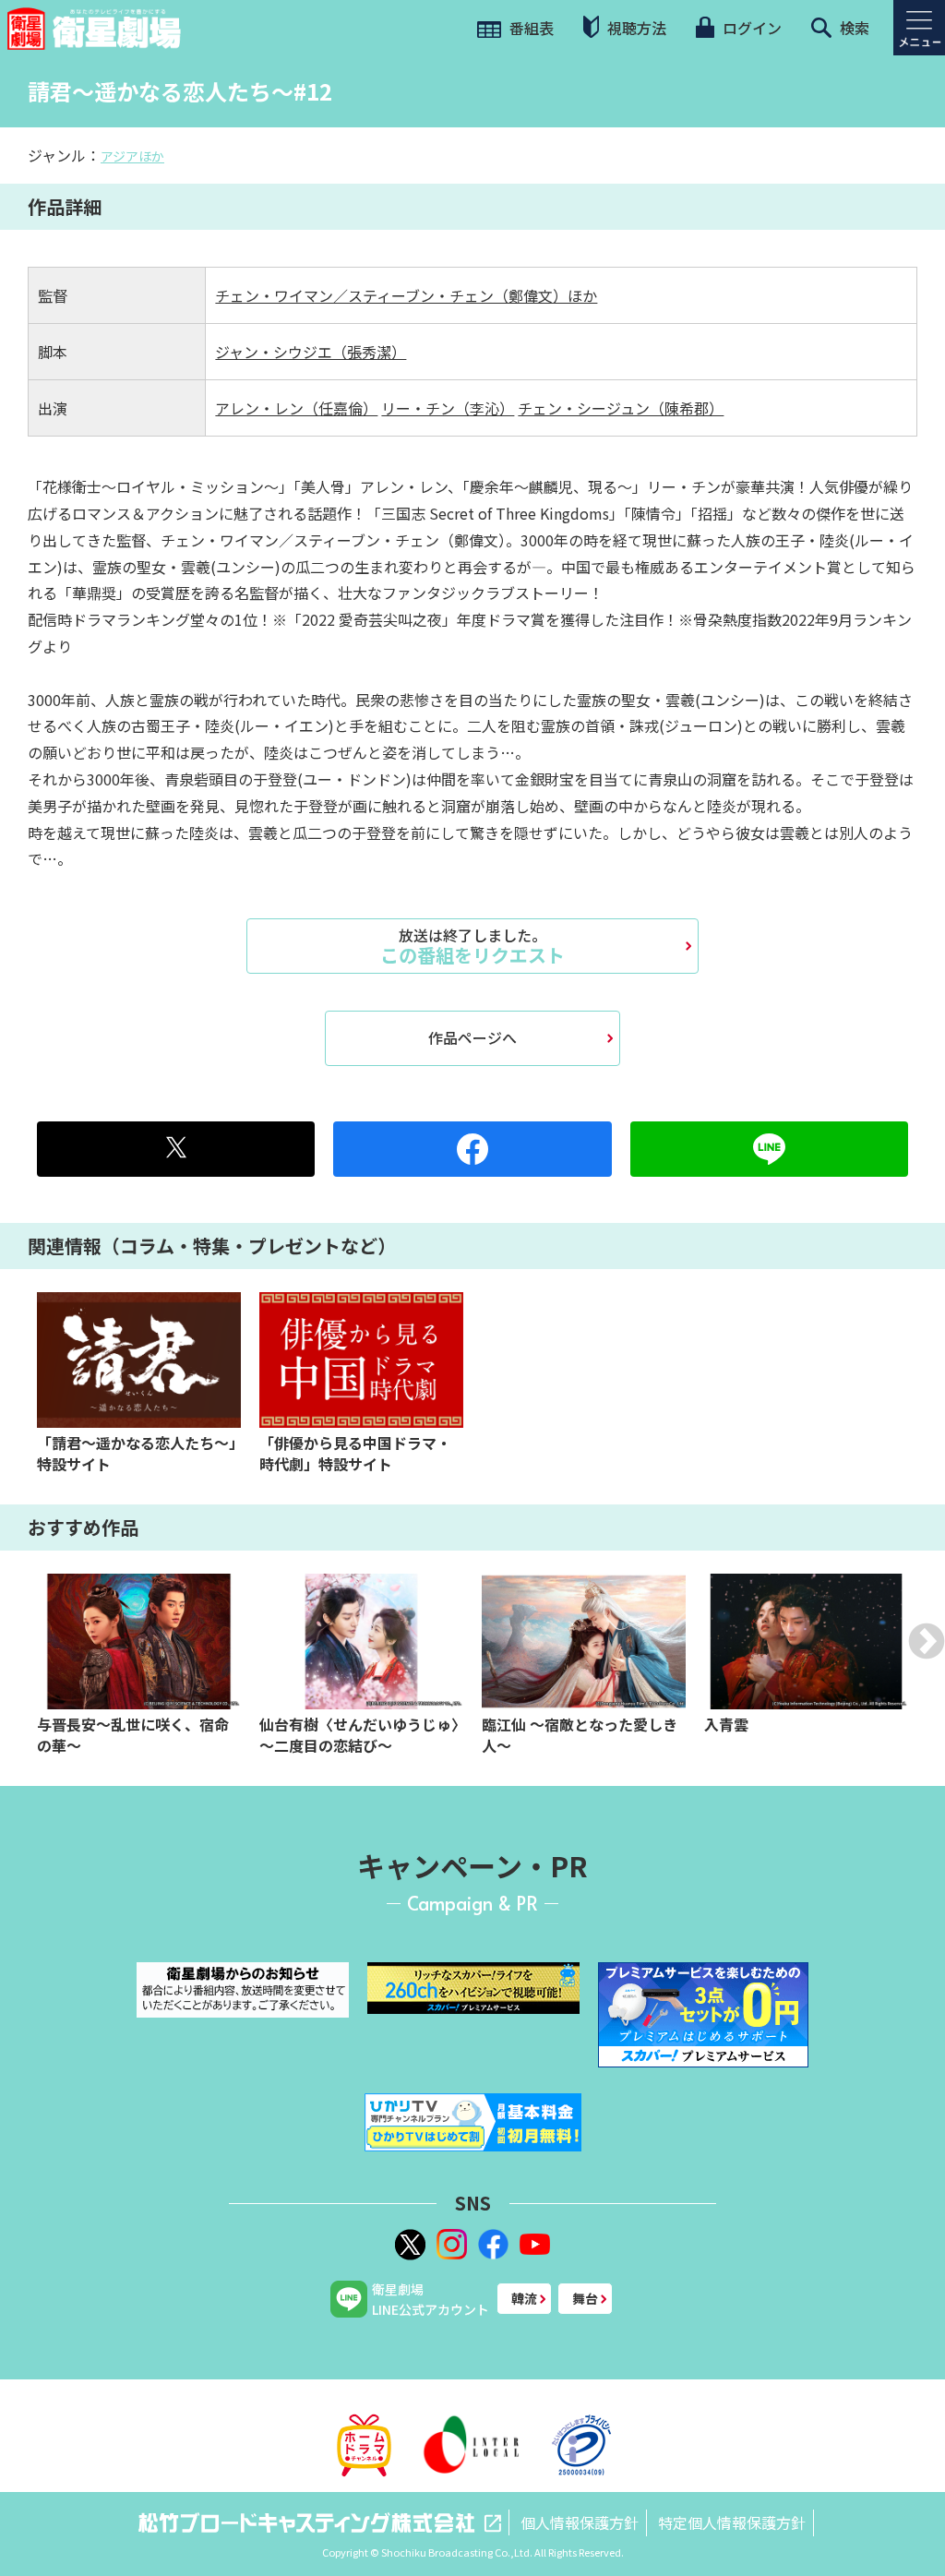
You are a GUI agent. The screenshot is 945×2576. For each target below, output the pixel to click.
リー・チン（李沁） (448, 408)
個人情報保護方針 (580, 2522)
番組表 (530, 28)
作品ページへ (472, 1037)
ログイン (750, 28)
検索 (853, 28)
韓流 (524, 2298)
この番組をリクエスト (472, 946)
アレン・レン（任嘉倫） (296, 408)
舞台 (585, 2298)
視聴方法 (635, 28)
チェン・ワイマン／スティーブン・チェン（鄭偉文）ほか (406, 295)
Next (927, 1641)
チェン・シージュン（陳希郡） (621, 408)
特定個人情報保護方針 (732, 2522)
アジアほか (132, 156)
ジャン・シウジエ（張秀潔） (311, 352)
